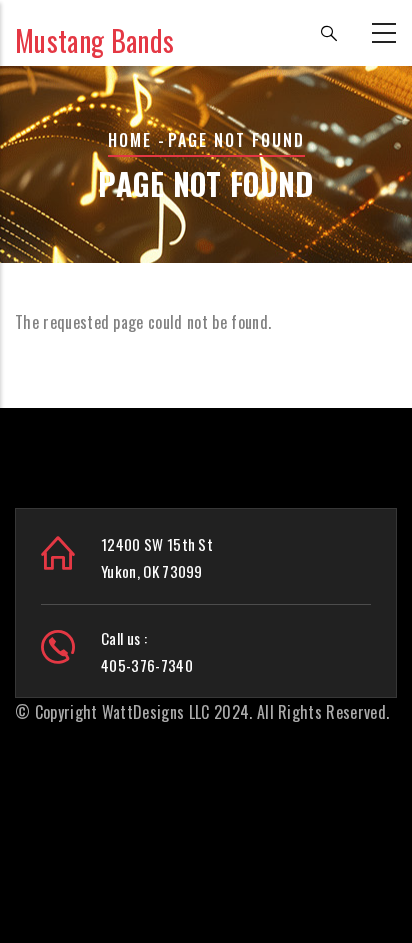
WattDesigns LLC (156, 712)
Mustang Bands (94, 40)
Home (130, 140)
